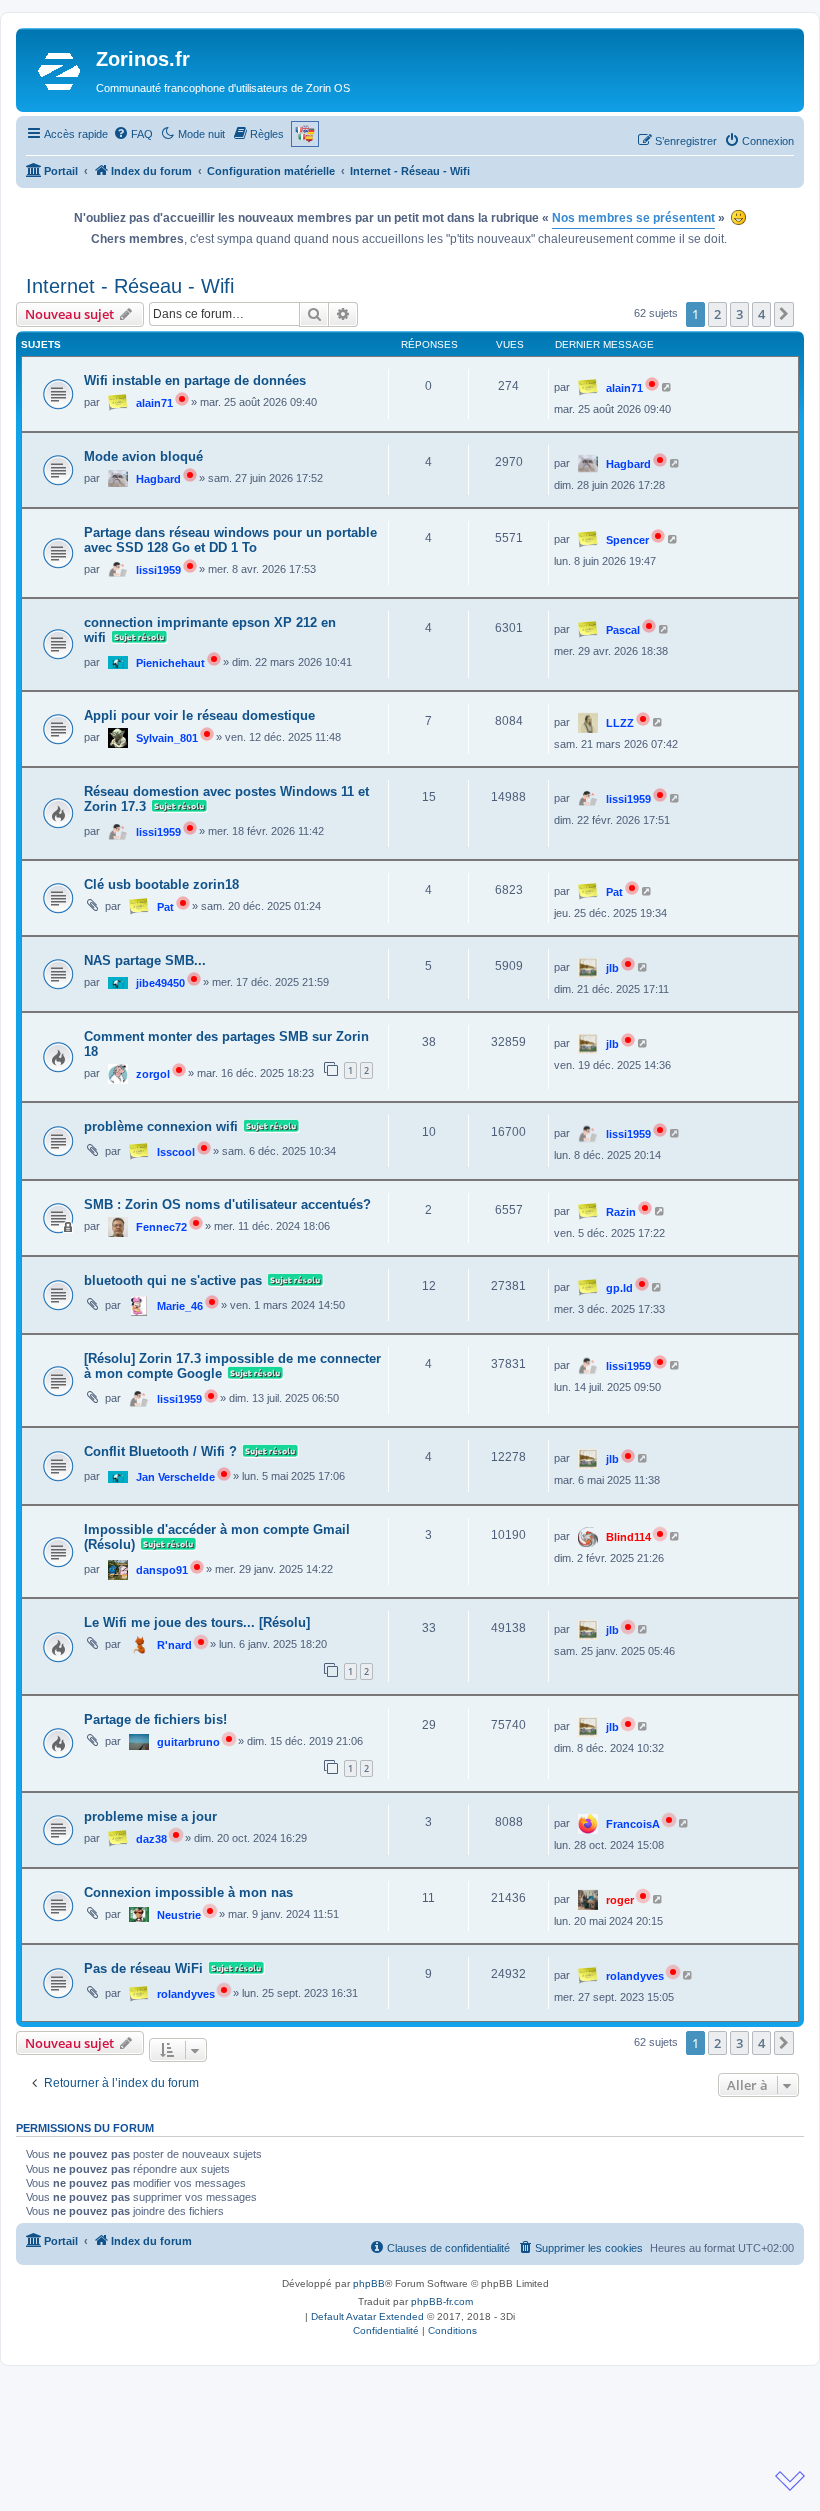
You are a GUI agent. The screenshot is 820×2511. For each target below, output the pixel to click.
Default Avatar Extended (367, 2316)
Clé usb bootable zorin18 (161, 884)
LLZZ (620, 723)
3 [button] (739, 314)
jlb (612, 968)
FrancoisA (633, 1824)
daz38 (151, 1839)
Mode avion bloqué (143, 456)
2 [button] (717, 314)
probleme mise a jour (150, 1816)
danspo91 (162, 1570)
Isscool (176, 1152)
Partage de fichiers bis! (155, 1719)
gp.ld (619, 1288)
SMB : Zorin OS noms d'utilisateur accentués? (227, 1204)
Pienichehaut (170, 663)
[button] (784, 314)
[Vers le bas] (790, 2481)
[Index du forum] (58, 70)
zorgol (153, 1074)
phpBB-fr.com (442, 2301)
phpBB (369, 2283)
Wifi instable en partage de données (195, 380)
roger (620, 1900)
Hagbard (158, 479)
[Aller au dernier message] (667, 387)
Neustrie (179, 1915)
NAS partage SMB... (145, 960)
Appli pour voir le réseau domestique (199, 715)
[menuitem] (133, 134)
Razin (621, 1212)
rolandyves (186, 1994)
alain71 (154, 403)
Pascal (623, 630)
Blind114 (628, 1537)
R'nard (174, 1645)
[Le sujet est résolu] (137, 638)
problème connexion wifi (161, 1126)
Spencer (627, 540)
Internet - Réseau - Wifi (130, 286)
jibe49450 (160, 983)
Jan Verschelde (175, 1477)
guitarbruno (188, 1742)
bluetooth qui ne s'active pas (173, 1280)
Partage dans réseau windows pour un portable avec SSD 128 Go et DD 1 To (230, 540)
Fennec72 (161, 1227)
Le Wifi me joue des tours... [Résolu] (197, 1622)
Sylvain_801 (167, 738)
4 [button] (761, 314)
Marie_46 (180, 1306)
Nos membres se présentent (633, 218)
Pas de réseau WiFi (143, 1968)
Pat (165, 907)
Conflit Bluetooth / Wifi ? (160, 1451)
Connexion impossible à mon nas (188, 1892)
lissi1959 (158, 570)
